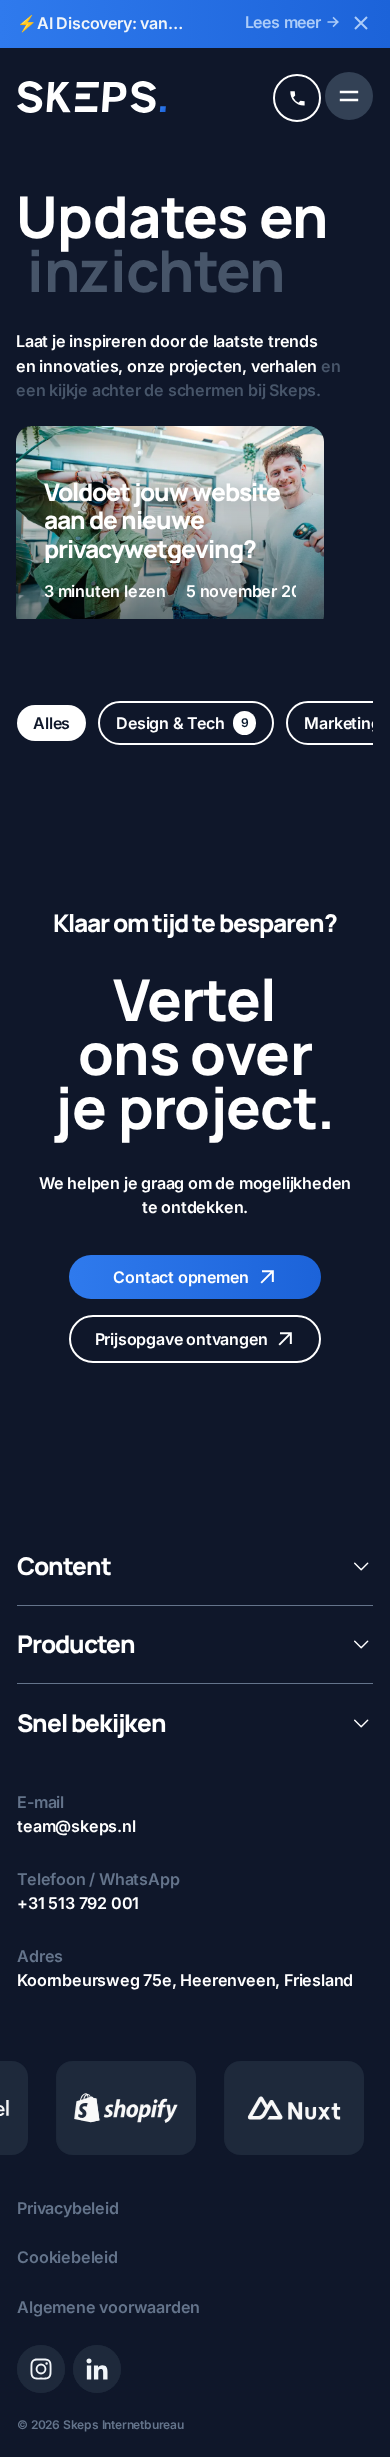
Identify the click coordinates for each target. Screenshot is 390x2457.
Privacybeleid (67, 2208)
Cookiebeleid (67, 2257)
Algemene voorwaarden (108, 2307)
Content (64, 1566)
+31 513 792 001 (78, 1903)
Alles (51, 723)
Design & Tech (182, 723)
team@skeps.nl (76, 1826)
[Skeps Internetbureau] (92, 97)
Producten (76, 1644)
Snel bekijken (91, 1723)
